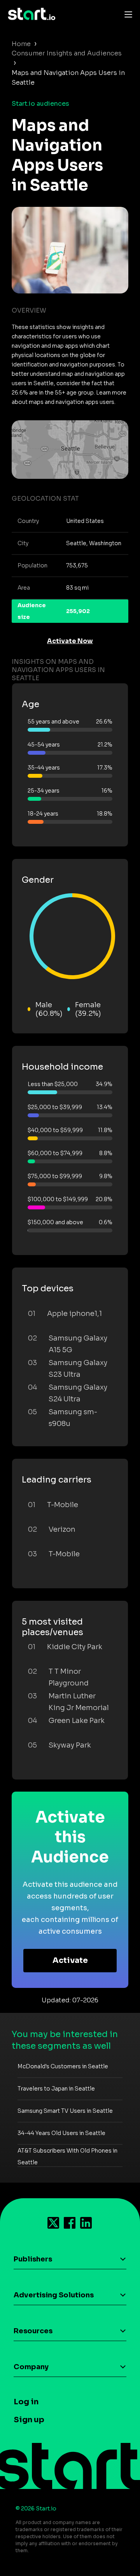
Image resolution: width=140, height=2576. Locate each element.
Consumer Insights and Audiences (67, 53)
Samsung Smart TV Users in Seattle (65, 2111)
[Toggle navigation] (126, 14)
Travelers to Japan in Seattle (56, 2089)
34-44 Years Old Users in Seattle (61, 2133)
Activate (70, 1960)
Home (21, 44)
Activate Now (70, 641)
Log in (26, 2402)
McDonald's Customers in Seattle (63, 2066)
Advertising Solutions (54, 2295)
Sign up (29, 2420)
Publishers (33, 2259)
